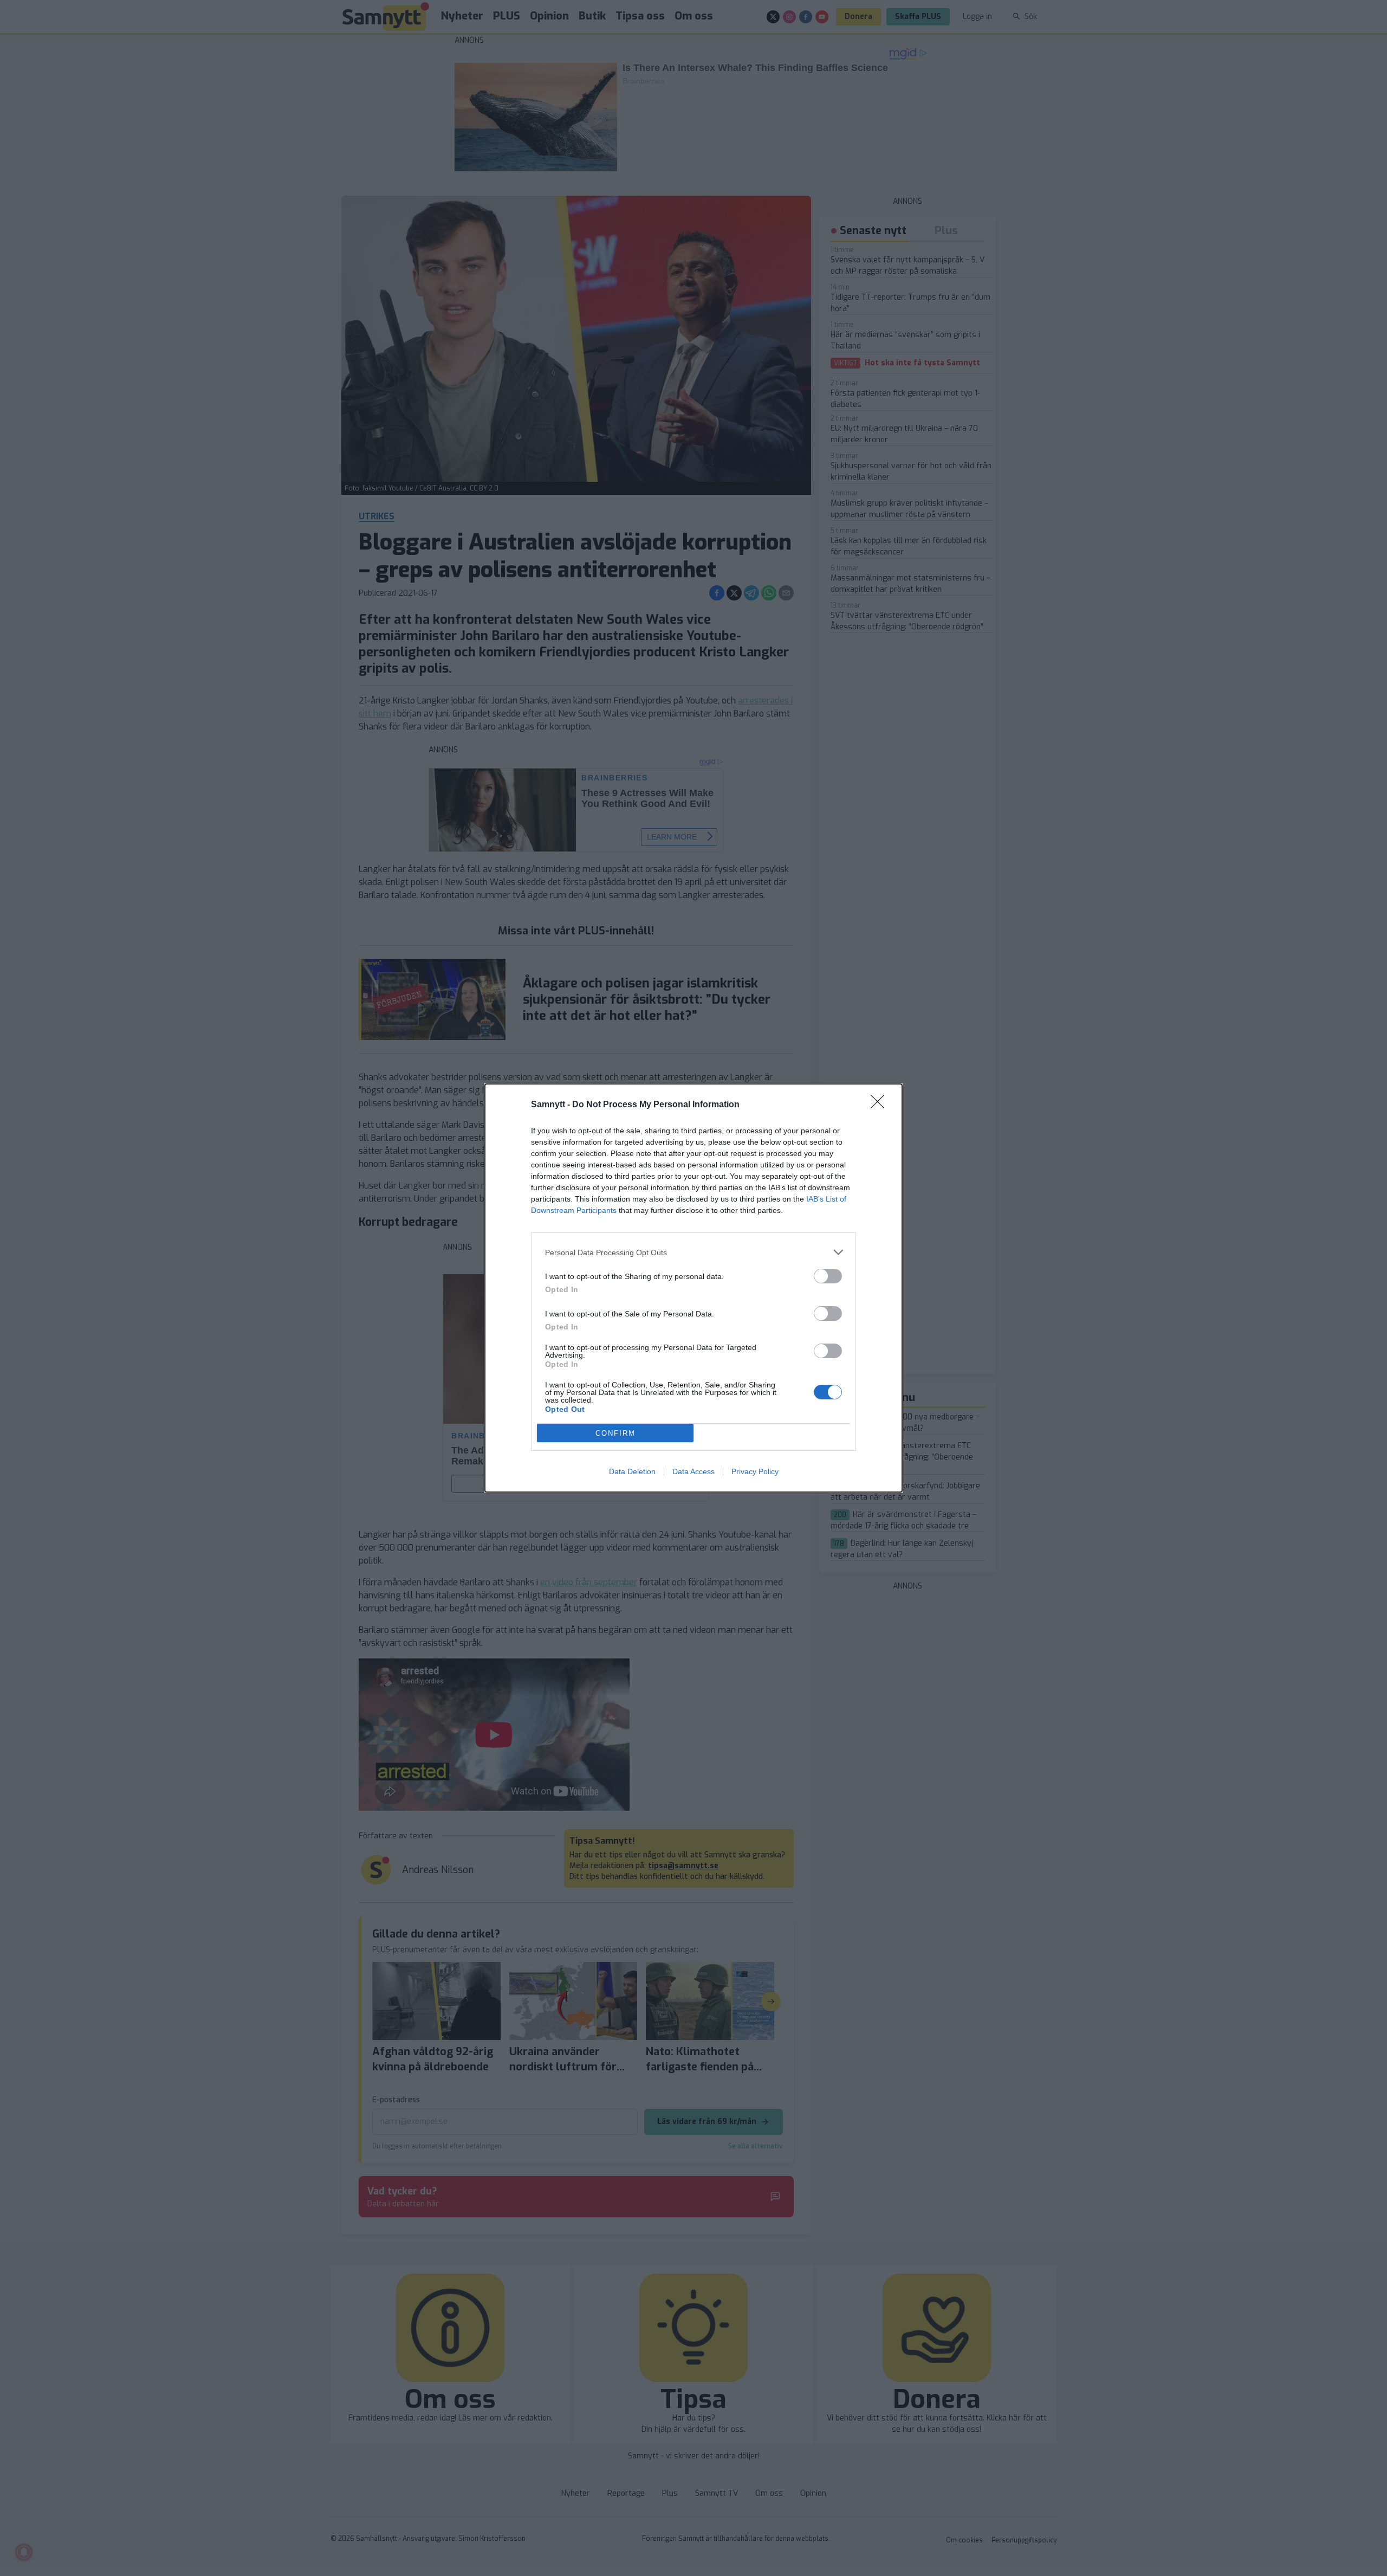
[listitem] (693, 1252)
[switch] (828, 1276)
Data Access (693, 1471)
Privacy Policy (755, 1471)
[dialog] (693, 1288)
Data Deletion (632, 1471)
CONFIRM (615, 1433)
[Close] (881, 1105)
